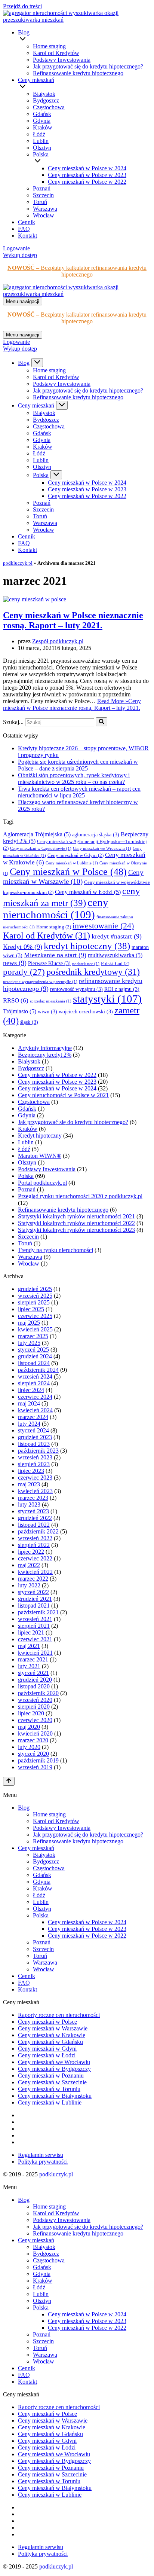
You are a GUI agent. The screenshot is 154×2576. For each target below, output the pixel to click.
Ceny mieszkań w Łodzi (88, 892)
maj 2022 (29, 1565)
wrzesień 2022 (35, 1538)
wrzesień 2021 (35, 1619)
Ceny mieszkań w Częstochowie (41, 849)
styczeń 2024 (33, 1430)
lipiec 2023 (31, 1471)
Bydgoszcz (46, 100)
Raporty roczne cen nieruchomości (59, 2015)
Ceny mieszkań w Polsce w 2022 (87, 182)
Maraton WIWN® (40, 1156)
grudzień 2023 (35, 1437)
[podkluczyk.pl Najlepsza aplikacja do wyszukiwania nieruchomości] (77, 20)
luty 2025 (29, 1343)
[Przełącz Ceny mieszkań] (62, 405)
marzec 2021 (33, 1659)
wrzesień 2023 (35, 1457)
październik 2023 (38, 1451)
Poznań (42, 188)
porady (24, 972)
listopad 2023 (34, 1444)
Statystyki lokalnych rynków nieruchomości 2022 (76, 1223)
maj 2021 (29, 1646)
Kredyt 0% (23, 947)
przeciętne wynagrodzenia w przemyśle (40, 982)
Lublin (41, 141)
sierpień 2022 (34, 1545)
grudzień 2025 (35, 1289)
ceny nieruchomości (56, 908)
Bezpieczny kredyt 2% (45, 1055)
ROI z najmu (122, 989)
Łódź (39, 134)
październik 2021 (38, 1612)
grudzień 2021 (35, 1599)
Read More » (72, 704)
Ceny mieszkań (36, 1848)
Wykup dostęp (20, 255)
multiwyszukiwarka (115, 955)
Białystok (44, 94)
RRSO (16, 1000)
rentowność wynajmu (76, 989)
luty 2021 (29, 1666)
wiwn (47, 1012)
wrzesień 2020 (35, 1700)
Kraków (43, 127)
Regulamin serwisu (41, 2155)
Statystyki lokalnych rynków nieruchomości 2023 (76, 1230)
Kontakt (27, 236)
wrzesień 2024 (35, 1376)
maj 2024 (29, 1403)
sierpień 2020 (34, 1707)
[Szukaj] (101, 722)
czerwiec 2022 (35, 1558)
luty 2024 (29, 1424)
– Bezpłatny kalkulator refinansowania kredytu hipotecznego (77, 271)
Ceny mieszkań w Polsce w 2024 (87, 168)
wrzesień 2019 (35, 1767)
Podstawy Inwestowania (62, 60)
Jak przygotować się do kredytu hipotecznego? (88, 66)
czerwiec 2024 (35, 1397)
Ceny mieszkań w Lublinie (72, 863)
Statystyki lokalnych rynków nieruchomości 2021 (76, 1216)
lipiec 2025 (31, 1309)
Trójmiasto (20, 1011)
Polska (26, 1176)
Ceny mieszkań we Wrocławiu (102, 849)
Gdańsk (42, 114)
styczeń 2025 (33, 1350)
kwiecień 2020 (35, 1733)
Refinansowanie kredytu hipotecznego (78, 73)
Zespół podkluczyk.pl (58, 641)
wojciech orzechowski (86, 1012)
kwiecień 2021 (35, 1653)
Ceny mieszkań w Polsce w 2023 (87, 175)
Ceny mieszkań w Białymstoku (55, 2096)
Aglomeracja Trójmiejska (37, 834)
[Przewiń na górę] (9, 1781)
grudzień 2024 (35, 1356)
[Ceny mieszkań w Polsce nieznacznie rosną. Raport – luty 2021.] (35, 599)
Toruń (40, 202)
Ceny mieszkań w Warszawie (53, 2028)
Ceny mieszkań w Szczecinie (52, 2082)
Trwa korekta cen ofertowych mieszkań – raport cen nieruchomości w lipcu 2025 (79, 792)
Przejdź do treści (22, 6)
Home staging (49, 46)
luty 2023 (29, 1504)
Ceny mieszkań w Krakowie (52, 2035)
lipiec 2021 (31, 1632)
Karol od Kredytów (56, 53)
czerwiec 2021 (35, 1639)
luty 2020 (29, 1747)
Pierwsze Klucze (49, 963)
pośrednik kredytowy (93, 972)
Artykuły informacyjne (45, 1048)
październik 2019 (38, 1760)
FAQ (24, 229)
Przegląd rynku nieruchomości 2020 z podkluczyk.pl (80, 1196)
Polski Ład (115, 964)
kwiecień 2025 (35, 1329)
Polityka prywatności (43, 2162)
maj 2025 (29, 1323)
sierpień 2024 (34, 1383)
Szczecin (43, 195)
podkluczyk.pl (18, 563)
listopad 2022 (34, 1525)
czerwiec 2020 (35, 1720)
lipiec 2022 (31, 1552)
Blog (24, 1808)
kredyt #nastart (117, 936)
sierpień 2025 (34, 1302)
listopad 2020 (34, 1686)
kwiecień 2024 (35, 1410)
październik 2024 (38, 1370)
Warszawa (45, 209)
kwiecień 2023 (35, 1491)
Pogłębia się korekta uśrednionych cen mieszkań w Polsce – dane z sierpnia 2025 (78, 765)
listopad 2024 (34, 1363)
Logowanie (16, 248)
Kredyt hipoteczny (40, 1136)
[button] (85, 39)
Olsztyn (42, 148)
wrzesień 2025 (35, 1296)
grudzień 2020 (35, 1680)
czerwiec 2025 (35, 1316)
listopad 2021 (34, 1606)
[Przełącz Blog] (37, 363)
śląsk (29, 1022)
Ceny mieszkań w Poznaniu (51, 2076)
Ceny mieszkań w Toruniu (49, 2089)
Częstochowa (49, 107)
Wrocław (44, 215)
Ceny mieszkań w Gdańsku (50, 2042)
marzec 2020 (33, 1740)
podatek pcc (86, 964)
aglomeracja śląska (96, 835)
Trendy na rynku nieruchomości (56, 1250)
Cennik (27, 222)
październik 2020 (38, 1693)
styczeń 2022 (33, 1592)
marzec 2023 (33, 1498)
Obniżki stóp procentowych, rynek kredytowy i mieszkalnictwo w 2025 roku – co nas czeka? (74, 779)
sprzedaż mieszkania (51, 1001)
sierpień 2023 (34, 1464)
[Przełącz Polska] (56, 475)
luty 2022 (29, 1585)
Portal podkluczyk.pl (42, 1183)
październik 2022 (38, 1531)
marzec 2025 (33, 1336)
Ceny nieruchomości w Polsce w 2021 (63, 1095)
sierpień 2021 (34, 1626)
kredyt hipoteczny (87, 946)
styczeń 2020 (33, 1754)
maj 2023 (29, 1484)
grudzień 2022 (35, 1518)
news (15, 963)
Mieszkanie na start (55, 955)
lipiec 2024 (31, 1390)
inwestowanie (103, 926)
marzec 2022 (33, 1579)
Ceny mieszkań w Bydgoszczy (54, 2069)
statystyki (107, 999)
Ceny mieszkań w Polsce (68, 872)
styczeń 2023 (33, 1511)
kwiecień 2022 (35, 1572)
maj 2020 (29, 1727)
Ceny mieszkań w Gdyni (76, 855)
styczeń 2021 (33, 1673)
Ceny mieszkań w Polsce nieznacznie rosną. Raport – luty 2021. (73, 620)
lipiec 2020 (31, 1713)
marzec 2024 (33, 1417)
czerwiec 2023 (35, 1478)
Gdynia (42, 121)
